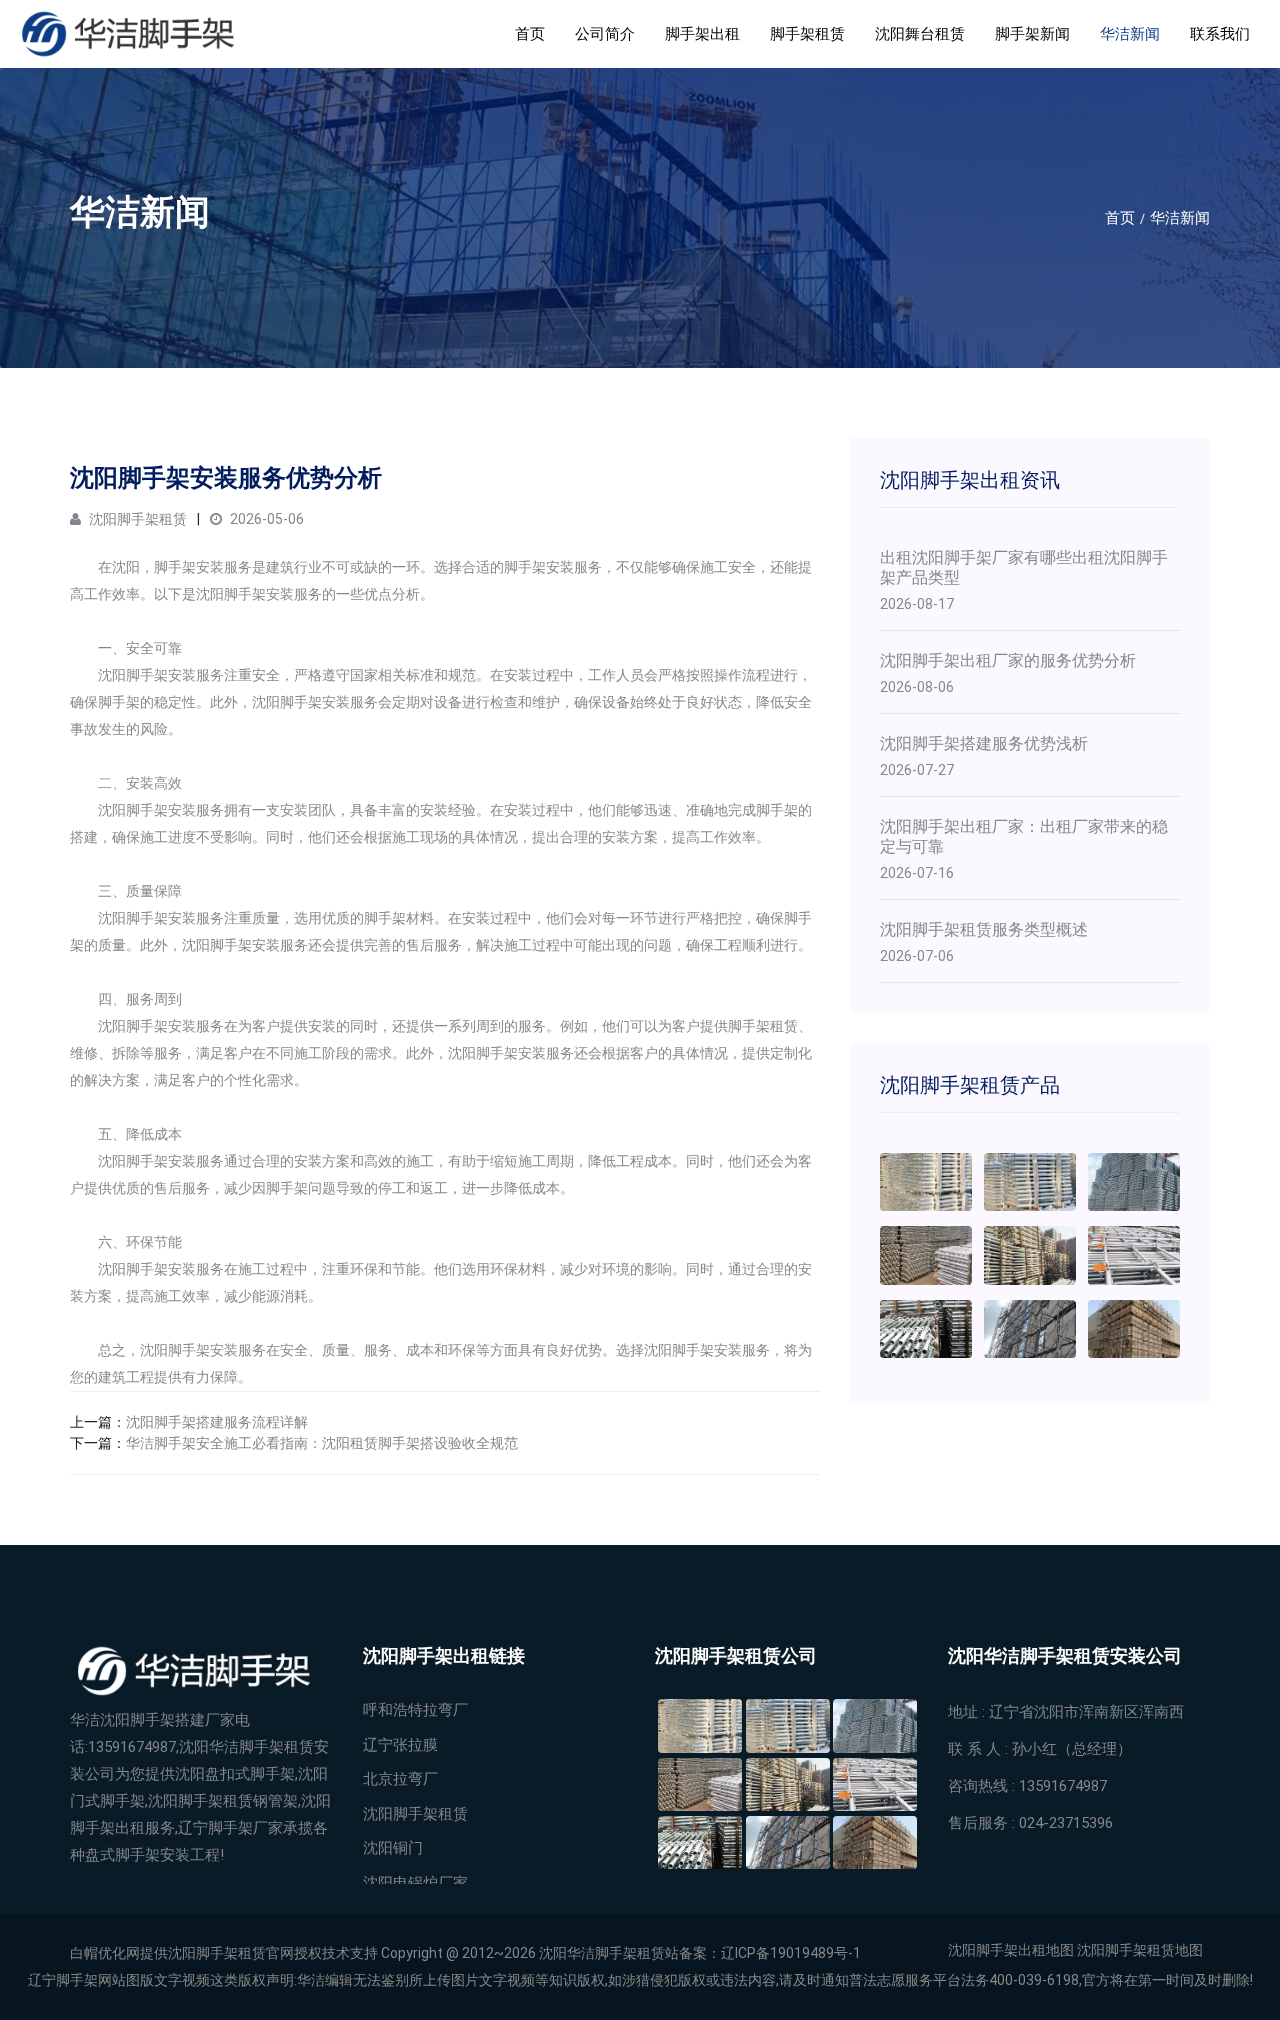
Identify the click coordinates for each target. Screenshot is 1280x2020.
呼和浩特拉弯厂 (415, 1710)
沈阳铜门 (393, 1848)
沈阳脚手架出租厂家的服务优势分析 (1008, 660)
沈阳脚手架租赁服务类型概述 (984, 929)
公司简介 (605, 34)
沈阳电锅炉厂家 (415, 1883)
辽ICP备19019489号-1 (791, 1953)
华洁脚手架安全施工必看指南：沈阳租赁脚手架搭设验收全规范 (322, 1443)
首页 (530, 34)
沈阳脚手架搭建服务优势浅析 (984, 743)
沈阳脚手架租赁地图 (1140, 1950)
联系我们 (1220, 34)
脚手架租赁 (807, 34)
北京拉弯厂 (400, 1779)
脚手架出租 (702, 34)
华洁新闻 (1130, 34)
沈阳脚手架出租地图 (1011, 1950)
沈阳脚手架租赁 (136, 519)
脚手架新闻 (1032, 34)
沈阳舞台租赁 (920, 34)
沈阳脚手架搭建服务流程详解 (217, 1422)
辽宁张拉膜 (400, 1745)
